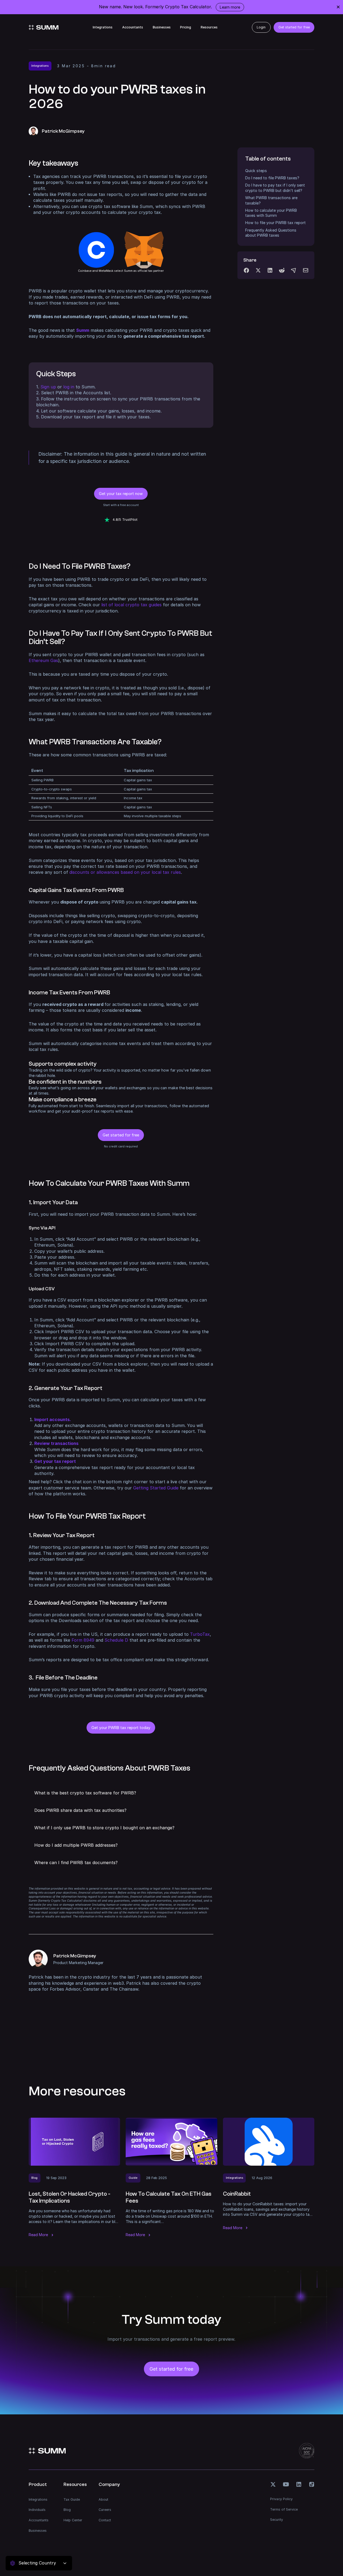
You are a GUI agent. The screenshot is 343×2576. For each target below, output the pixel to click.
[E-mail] (306, 270)
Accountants (133, 27)
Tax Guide (72, 2499)
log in (69, 387)
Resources (209, 27)
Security (277, 2520)
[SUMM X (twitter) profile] (273, 2484)
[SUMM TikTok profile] (312, 2484)
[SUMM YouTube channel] (286, 2484)
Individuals (37, 2510)
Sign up (48, 387)
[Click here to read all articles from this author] (121, 1971)
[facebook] (246, 270)
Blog (67, 2510)
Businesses (162, 27)
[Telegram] (294, 270)
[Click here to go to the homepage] (44, 27)
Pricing (186, 27)
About (103, 2499)
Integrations (103, 27)
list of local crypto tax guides (131, 605)
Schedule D (116, 1640)
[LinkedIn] (270, 270)
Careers (105, 2510)
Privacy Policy (281, 2499)
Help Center (73, 2520)
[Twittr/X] (258, 270)
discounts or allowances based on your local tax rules (125, 872)
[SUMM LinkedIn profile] (299, 2484)
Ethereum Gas (43, 661)
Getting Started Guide (156, 1488)
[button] (121, 1793)
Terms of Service (284, 2509)
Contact (105, 2520)
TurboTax (200, 1634)
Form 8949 (83, 1640)
